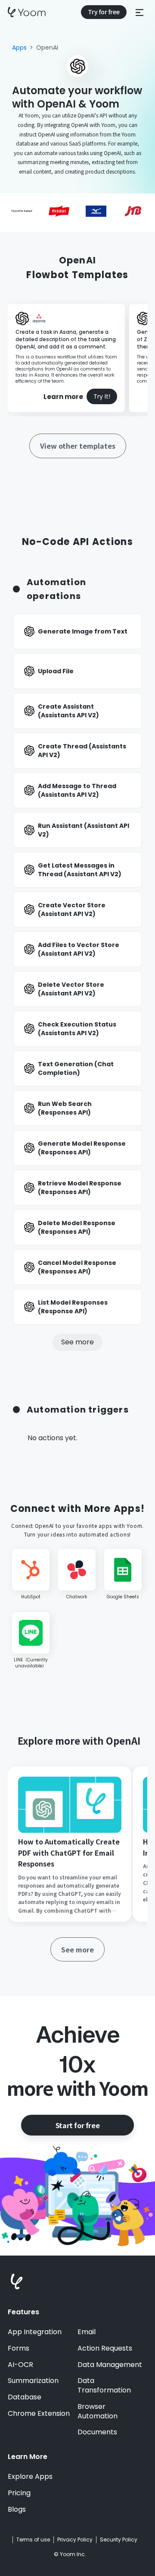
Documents (97, 2432)
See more (77, 1342)
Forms (19, 2348)
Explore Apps (30, 2477)
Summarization (33, 2381)
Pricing (19, 2493)
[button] (139, 12)
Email (87, 2332)
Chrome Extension (39, 2414)
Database (25, 2397)
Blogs (17, 2509)
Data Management (110, 2365)
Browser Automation (98, 2411)
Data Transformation (104, 2386)
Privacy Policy (75, 2540)
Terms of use (33, 2540)
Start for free (77, 2125)
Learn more (63, 397)
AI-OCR (20, 2365)
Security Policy (119, 2540)
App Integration (35, 2332)
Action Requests (105, 2348)
